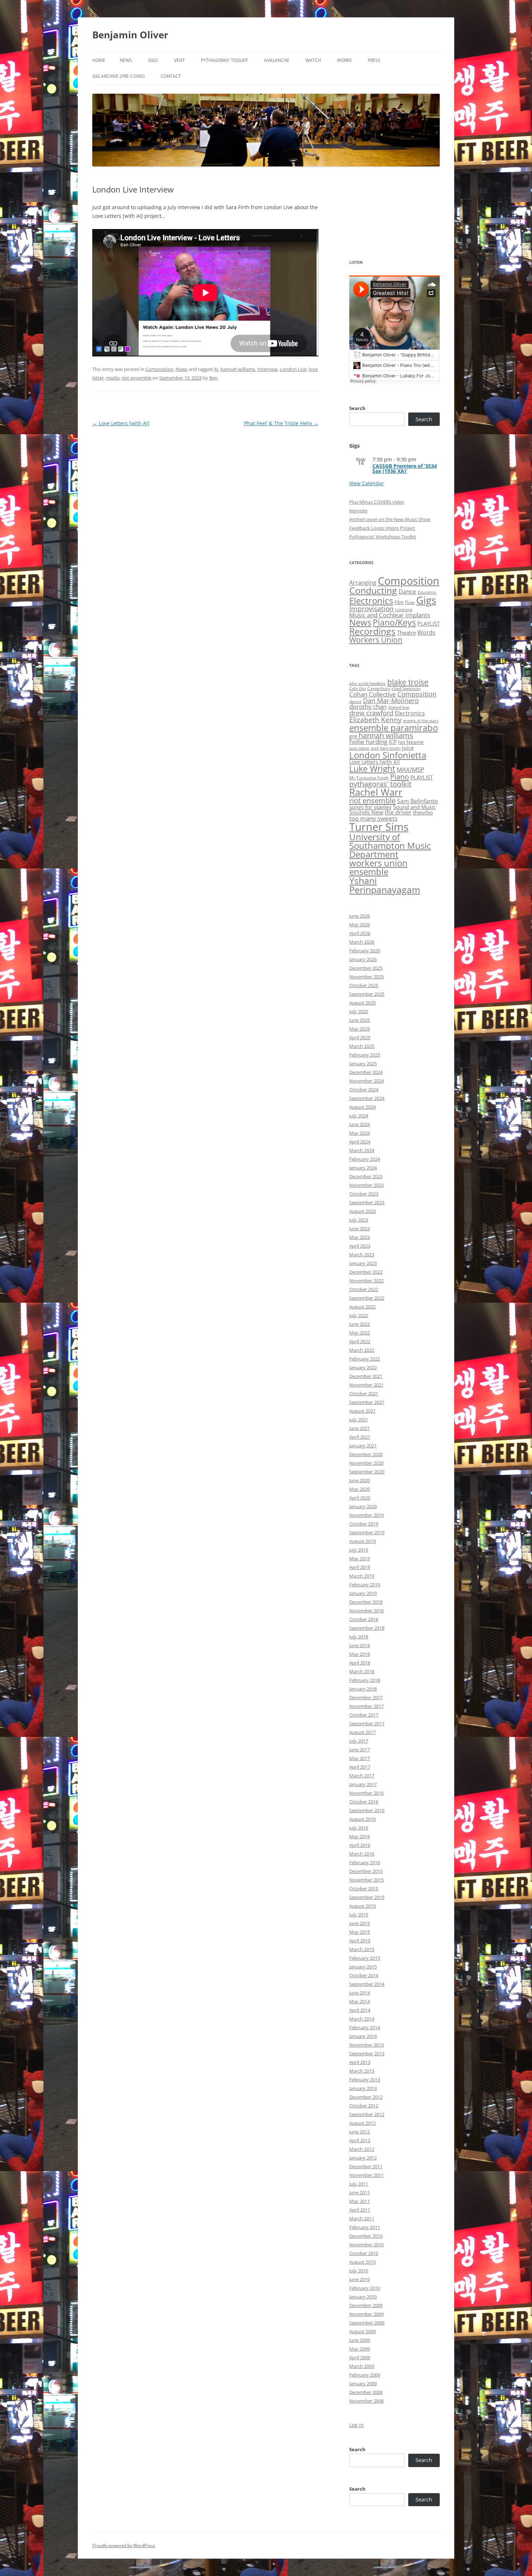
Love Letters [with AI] (121, 423)
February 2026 (365, 951)
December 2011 (366, 2166)
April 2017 (360, 1767)
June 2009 (360, 2340)
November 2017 (366, 1706)
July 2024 (359, 1116)
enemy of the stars (421, 721)
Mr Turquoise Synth (369, 778)
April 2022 (360, 1341)
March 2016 (362, 1854)
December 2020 (366, 1454)
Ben (213, 378)
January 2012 (363, 2158)
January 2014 (363, 2036)
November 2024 (366, 1081)
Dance (407, 591)
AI (216, 369)
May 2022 (360, 1333)
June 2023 (360, 1228)
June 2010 (360, 2279)
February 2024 (365, 1159)
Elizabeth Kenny (375, 720)
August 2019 (362, 1541)
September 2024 (367, 1098)
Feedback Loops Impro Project (382, 528)
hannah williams (238, 369)
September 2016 (367, 1810)
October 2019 (364, 1524)
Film (399, 602)
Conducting (373, 590)
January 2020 (363, 1506)
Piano (400, 777)
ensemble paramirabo (394, 727)
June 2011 (360, 2192)
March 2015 (362, 1949)
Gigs (153, 60)
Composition (159, 369)
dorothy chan (368, 707)
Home (99, 60)
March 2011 (362, 2218)
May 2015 (360, 1932)
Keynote (358, 511)
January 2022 (363, 1367)
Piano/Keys (394, 623)
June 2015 (360, 1923)
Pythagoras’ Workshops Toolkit (383, 537)
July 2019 (359, 1550)
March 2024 (362, 1150)
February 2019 (365, 1585)
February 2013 (365, 2080)
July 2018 (359, 1637)
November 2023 (366, 1185)
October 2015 (364, 1888)
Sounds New (366, 812)
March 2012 (362, 2149)
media (113, 378)
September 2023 (367, 1202)
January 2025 (363, 1063)
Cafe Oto (358, 689)
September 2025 (367, 994)
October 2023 (364, 1194)
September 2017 (367, 1723)
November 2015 (366, 1880)
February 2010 (365, 2288)
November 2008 (366, 2401)
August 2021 (362, 1411)
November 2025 (366, 977)
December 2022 (366, 1272)
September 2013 (367, 2053)
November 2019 (366, 1515)
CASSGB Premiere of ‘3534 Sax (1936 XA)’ (405, 468)
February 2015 (365, 1958)
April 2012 (360, 2140)
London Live (293, 369)
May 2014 (360, 2001)
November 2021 (366, 1385)
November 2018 (366, 1611)
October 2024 (364, 1090)
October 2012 (364, 2106)
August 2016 (362, 1819)
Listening (404, 610)
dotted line (399, 707)
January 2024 (363, 1168)
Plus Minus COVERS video (377, 502)
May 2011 (360, 2201)
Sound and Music (414, 807)
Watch (313, 60)
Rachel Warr (376, 792)
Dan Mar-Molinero (391, 701)
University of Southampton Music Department (390, 845)
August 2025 (362, 1003)
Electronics (371, 601)
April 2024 (360, 1142)
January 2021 (363, 1446)
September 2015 (367, 1897)
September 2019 (367, 1532)
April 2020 (360, 1498)
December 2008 (366, 2392)
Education (427, 592)
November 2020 (366, 1463)
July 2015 (359, 1915)
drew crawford (371, 713)
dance (355, 701)
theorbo (423, 812)
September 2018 (367, 1628)
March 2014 (362, 2019)
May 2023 (360, 1237)
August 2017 (362, 1732)
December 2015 (366, 1871)
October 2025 (364, 985)
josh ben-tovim (386, 748)
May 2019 (360, 1558)
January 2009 (363, 2383)
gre (353, 736)
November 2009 (366, 2314)
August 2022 (362, 1307)
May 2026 (360, 925)
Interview (267, 369)
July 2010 (359, 2271)
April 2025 (360, 1037)
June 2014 (360, 1993)
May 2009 (360, 2349)
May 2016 (360, 1836)
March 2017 (362, 1776)
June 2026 (360, 916)
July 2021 (359, 1420)
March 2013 (362, 2071)
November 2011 (366, 2175)
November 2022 (366, 1281)
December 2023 (366, 1176)
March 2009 (362, 2366)
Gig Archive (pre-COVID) (119, 76)
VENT (180, 60)
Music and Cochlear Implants (390, 615)
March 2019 (362, 1576)
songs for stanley (370, 807)
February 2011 (365, 2227)
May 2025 (360, 1029)
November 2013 (366, 2045)
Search (357, 408)
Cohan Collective (373, 694)
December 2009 (366, 2305)
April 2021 (360, 1437)
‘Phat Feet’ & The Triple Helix (281, 423)
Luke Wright (372, 769)
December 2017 (366, 1697)
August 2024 (362, 1107)
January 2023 (363, 1263)
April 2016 (360, 1845)
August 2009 (362, 2331)
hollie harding (368, 742)
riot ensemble (136, 378)
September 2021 (367, 1402)
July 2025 (359, 1011)
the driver (398, 812)
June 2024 (360, 1124)
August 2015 (362, 1906)
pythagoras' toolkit (380, 784)
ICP (393, 742)
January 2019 (363, 1593)
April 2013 (360, 2062)
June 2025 (360, 1020)
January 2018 (363, 1689)
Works (344, 60)
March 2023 (362, 1255)
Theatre (406, 633)
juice (408, 748)
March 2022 (362, 1350)
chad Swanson (406, 688)
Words (426, 633)
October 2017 (364, 1715)
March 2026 (362, 942)
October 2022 (364, 1289)
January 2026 (363, 959)
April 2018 (360, 1663)
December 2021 (366, 1376)
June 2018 (360, 1645)
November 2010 (366, 2245)
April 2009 (360, 2357)
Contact (171, 76)
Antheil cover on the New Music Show (390, 519)
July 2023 (359, 1220)
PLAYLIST (428, 623)
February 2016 (365, 1862)
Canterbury (379, 688)
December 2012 (366, 2097)
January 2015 (363, 1967)
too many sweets (373, 818)
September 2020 (367, 1472)
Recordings (372, 631)
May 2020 (360, 1489)
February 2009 (365, 2375)
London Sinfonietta (388, 755)
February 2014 (365, 2027)
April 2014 (360, 2010)
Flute (410, 602)
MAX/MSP (410, 769)
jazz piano (359, 748)
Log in (356, 2425)
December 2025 (366, 968)
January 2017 (363, 1784)
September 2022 (367, 1298)
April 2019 (360, 1567)
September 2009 (367, 2323)
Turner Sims (379, 827)
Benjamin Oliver (130, 35)
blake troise (408, 682)
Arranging (363, 583)
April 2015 (360, 1941)
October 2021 (364, 1393)
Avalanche (277, 60)
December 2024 (366, 1072)
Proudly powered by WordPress (124, 2545)
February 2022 (365, 1359)
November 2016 (366, 1793)
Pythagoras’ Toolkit (225, 60)
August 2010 (362, 2262)
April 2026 (360, 933)
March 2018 (362, 1671)
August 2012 (362, 2123)
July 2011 (359, 2184)
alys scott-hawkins (368, 683)
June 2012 (360, 2132)
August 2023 (362, 1211)
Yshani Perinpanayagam (385, 885)
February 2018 (365, 1680)
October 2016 (364, 1802)
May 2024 (360, 1133)
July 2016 (359, 1828)
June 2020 (360, 1480)
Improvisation (371, 608)
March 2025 (362, 1046)
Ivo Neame (411, 742)
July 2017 (359, 1741)
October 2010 (364, 2253)
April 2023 (360, 1246)
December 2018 (366, 1602)
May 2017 (360, 1758)
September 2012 (367, 2114)
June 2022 (360, 1324)
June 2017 (360, 1750)
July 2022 (359, 1315)
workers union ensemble (378, 867)
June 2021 (360, 1428)
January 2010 (363, 2297)
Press (374, 60)
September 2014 (367, 1984)
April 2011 (360, 2210)
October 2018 (364, 1619)
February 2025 (365, 1055)
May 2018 (360, 1654)
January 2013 (363, 2088)
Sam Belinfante (417, 801)
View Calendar (367, 483)
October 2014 (364, 1975)
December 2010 (366, 2236)
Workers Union (376, 640)
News (126, 60)
